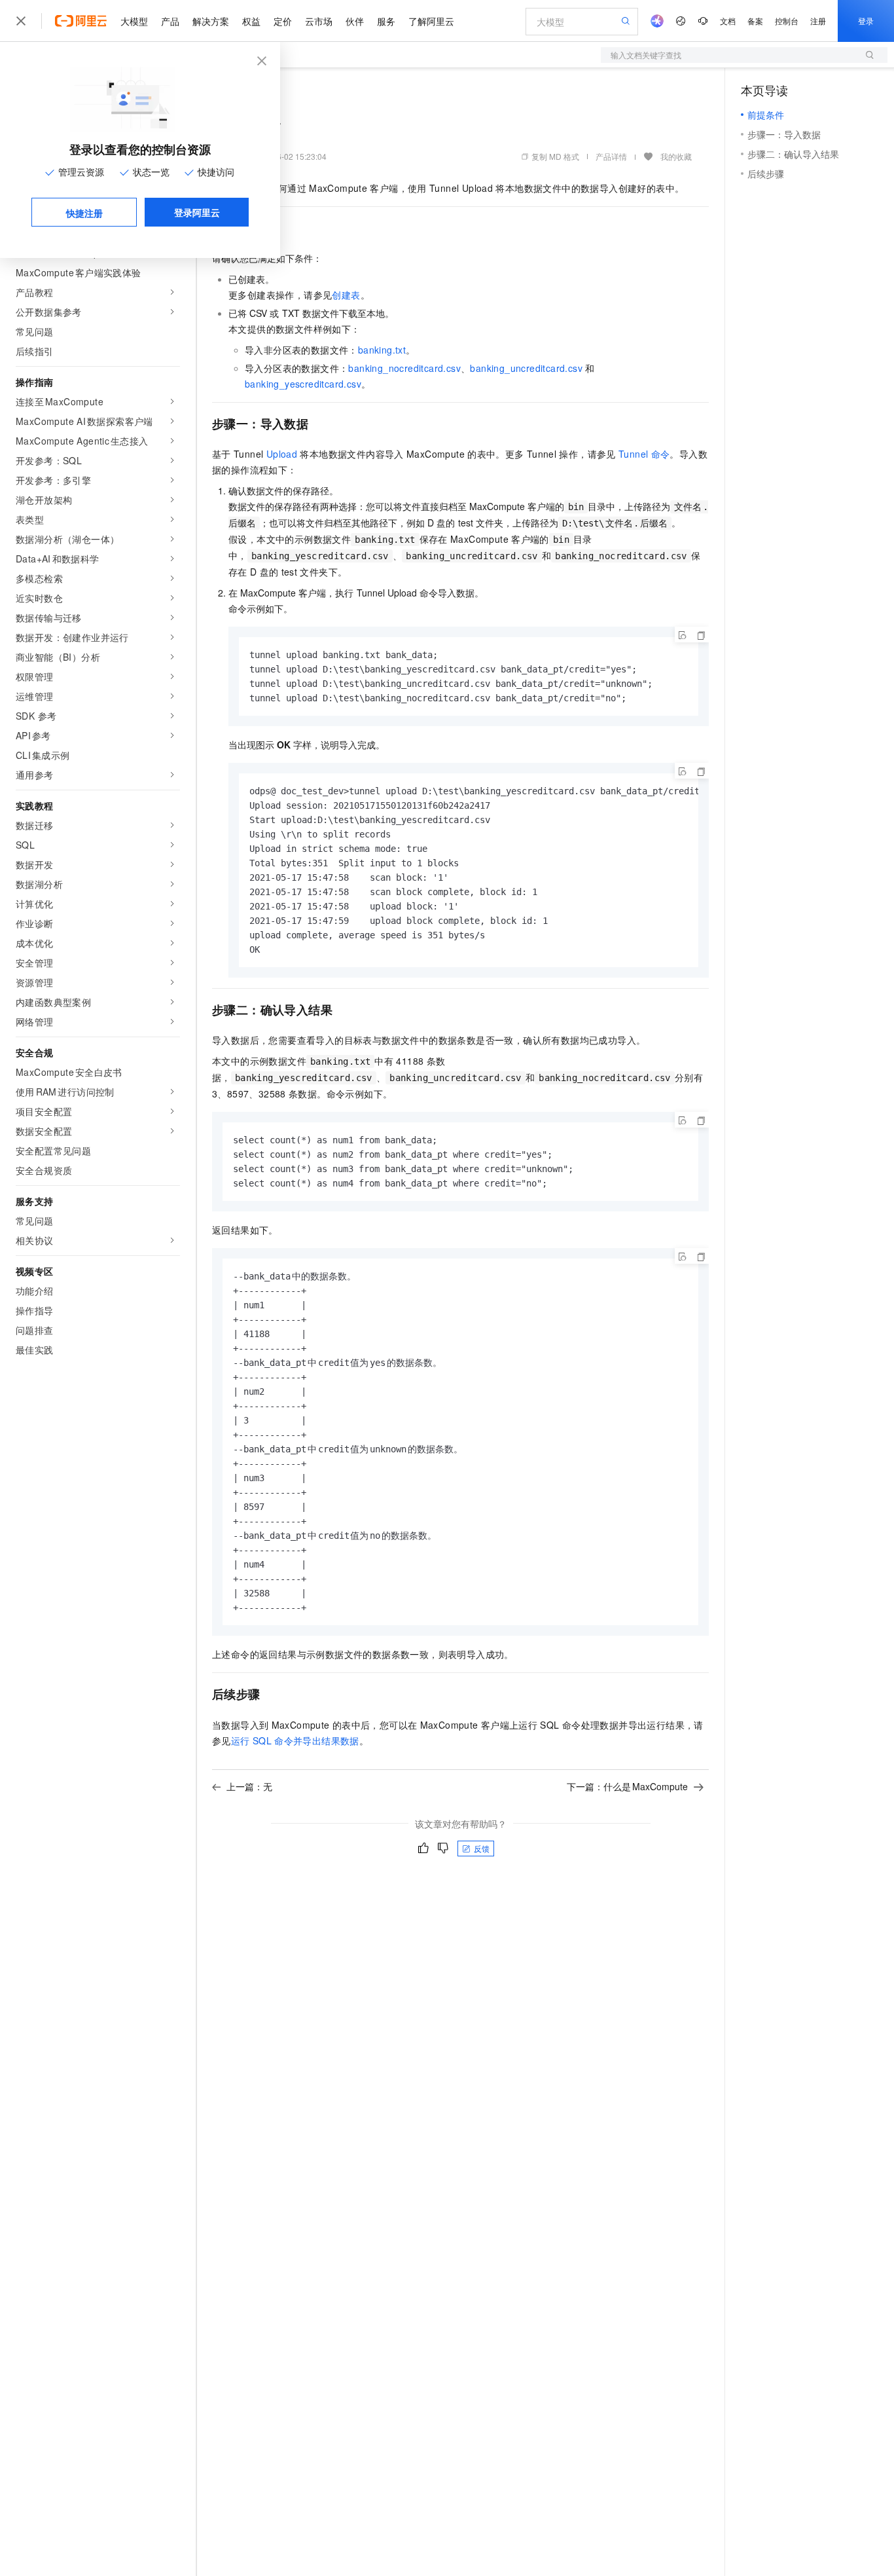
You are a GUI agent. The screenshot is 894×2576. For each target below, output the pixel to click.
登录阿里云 (197, 212)
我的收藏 (676, 156)
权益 (251, 21)
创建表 (346, 295)
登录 (866, 21)
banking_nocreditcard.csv (404, 368)
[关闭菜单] (21, 21)
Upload (282, 454)
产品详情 (611, 156)
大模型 (134, 21)
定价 (283, 21)
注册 (818, 21)
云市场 (319, 21)
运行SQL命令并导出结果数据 (295, 1740)
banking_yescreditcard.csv (303, 384)
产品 (170, 21)
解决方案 (211, 21)
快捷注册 (84, 213)
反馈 (482, 1848)
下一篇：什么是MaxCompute (627, 1786)
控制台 (787, 21)
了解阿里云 (431, 21)
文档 (728, 21)
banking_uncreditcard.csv (526, 368)
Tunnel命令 (644, 454)
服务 (386, 21)
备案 (755, 21)
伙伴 (355, 21)
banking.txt (382, 350)
